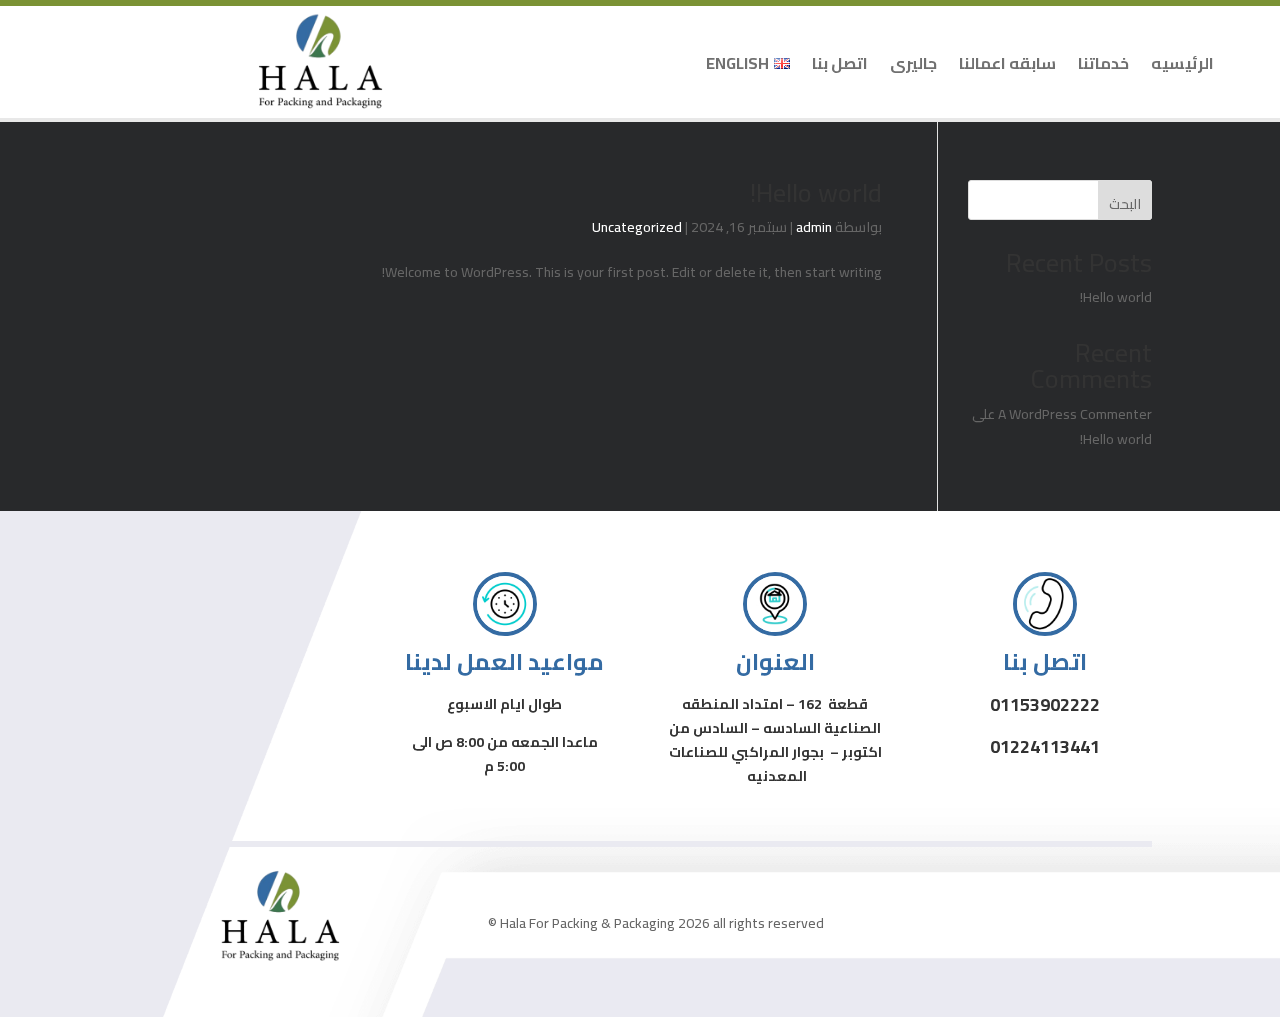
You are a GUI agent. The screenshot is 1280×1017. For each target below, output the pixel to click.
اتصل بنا (840, 63)
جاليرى (913, 63)
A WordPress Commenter (1075, 414)
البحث (1125, 204)
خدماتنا (1103, 63)
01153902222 (1045, 704)
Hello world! (816, 192)
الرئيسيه (1182, 63)
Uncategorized (637, 227)
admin (814, 227)
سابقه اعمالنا (1007, 63)
